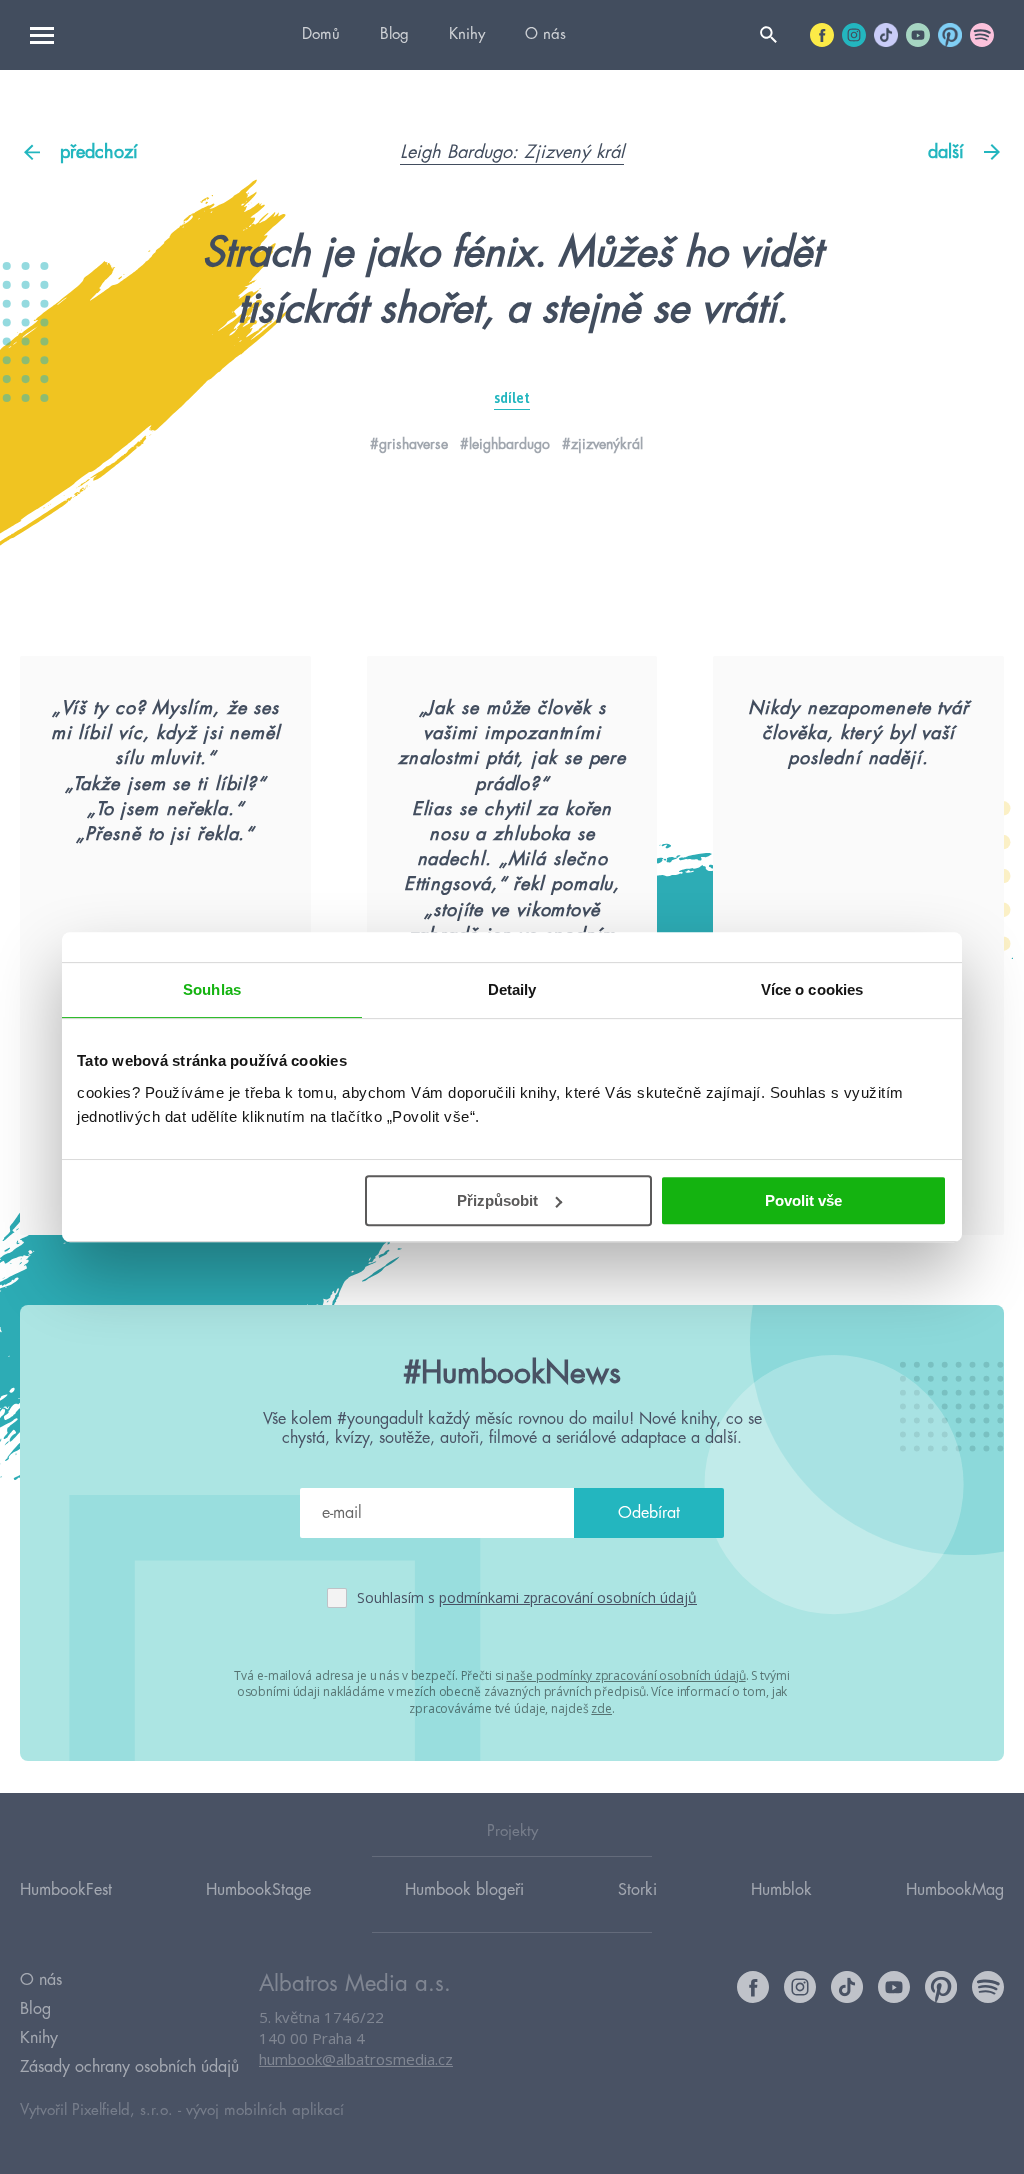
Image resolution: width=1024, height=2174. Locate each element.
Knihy (467, 34)
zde (601, 1708)
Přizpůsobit (497, 1200)
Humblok (781, 1890)
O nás (545, 34)
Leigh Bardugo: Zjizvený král (512, 152)
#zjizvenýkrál (602, 444)
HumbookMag (955, 1890)
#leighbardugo (505, 444)
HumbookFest (66, 1890)
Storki (637, 1890)
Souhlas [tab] (212, 989)
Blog (394, 34)
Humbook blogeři (464, 1890)
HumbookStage (258, 1890)
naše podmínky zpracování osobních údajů (625, 1675)
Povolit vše (803, 1200)
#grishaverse (409, 444)
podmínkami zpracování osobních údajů (568, 1597)
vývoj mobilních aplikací (265, 2110)
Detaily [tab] (512, 989)
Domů (321, 34)
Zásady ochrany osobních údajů (129, 2067)
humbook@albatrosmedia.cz (356, 2059)
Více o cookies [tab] (812, 989)
